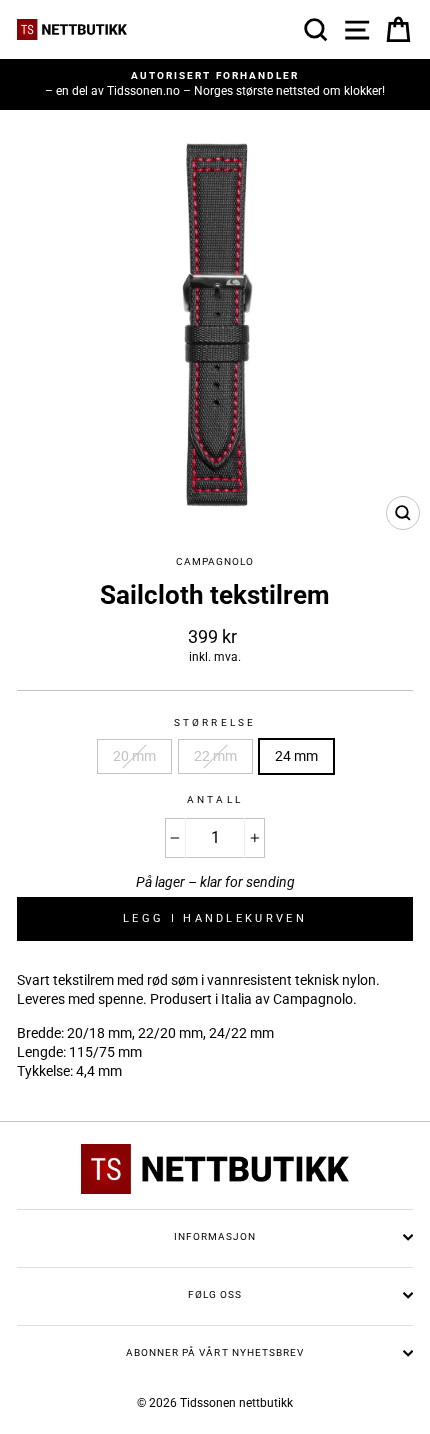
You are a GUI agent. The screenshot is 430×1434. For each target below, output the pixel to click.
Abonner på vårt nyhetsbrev (215, 1352)
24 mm (296, 756)
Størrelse (215, 722)
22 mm (215, 756)
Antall (214, 799)
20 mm (134, 756)
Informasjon (215, 1236)
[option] (215, 84)
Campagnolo (215, 561)
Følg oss (215, 1294)
